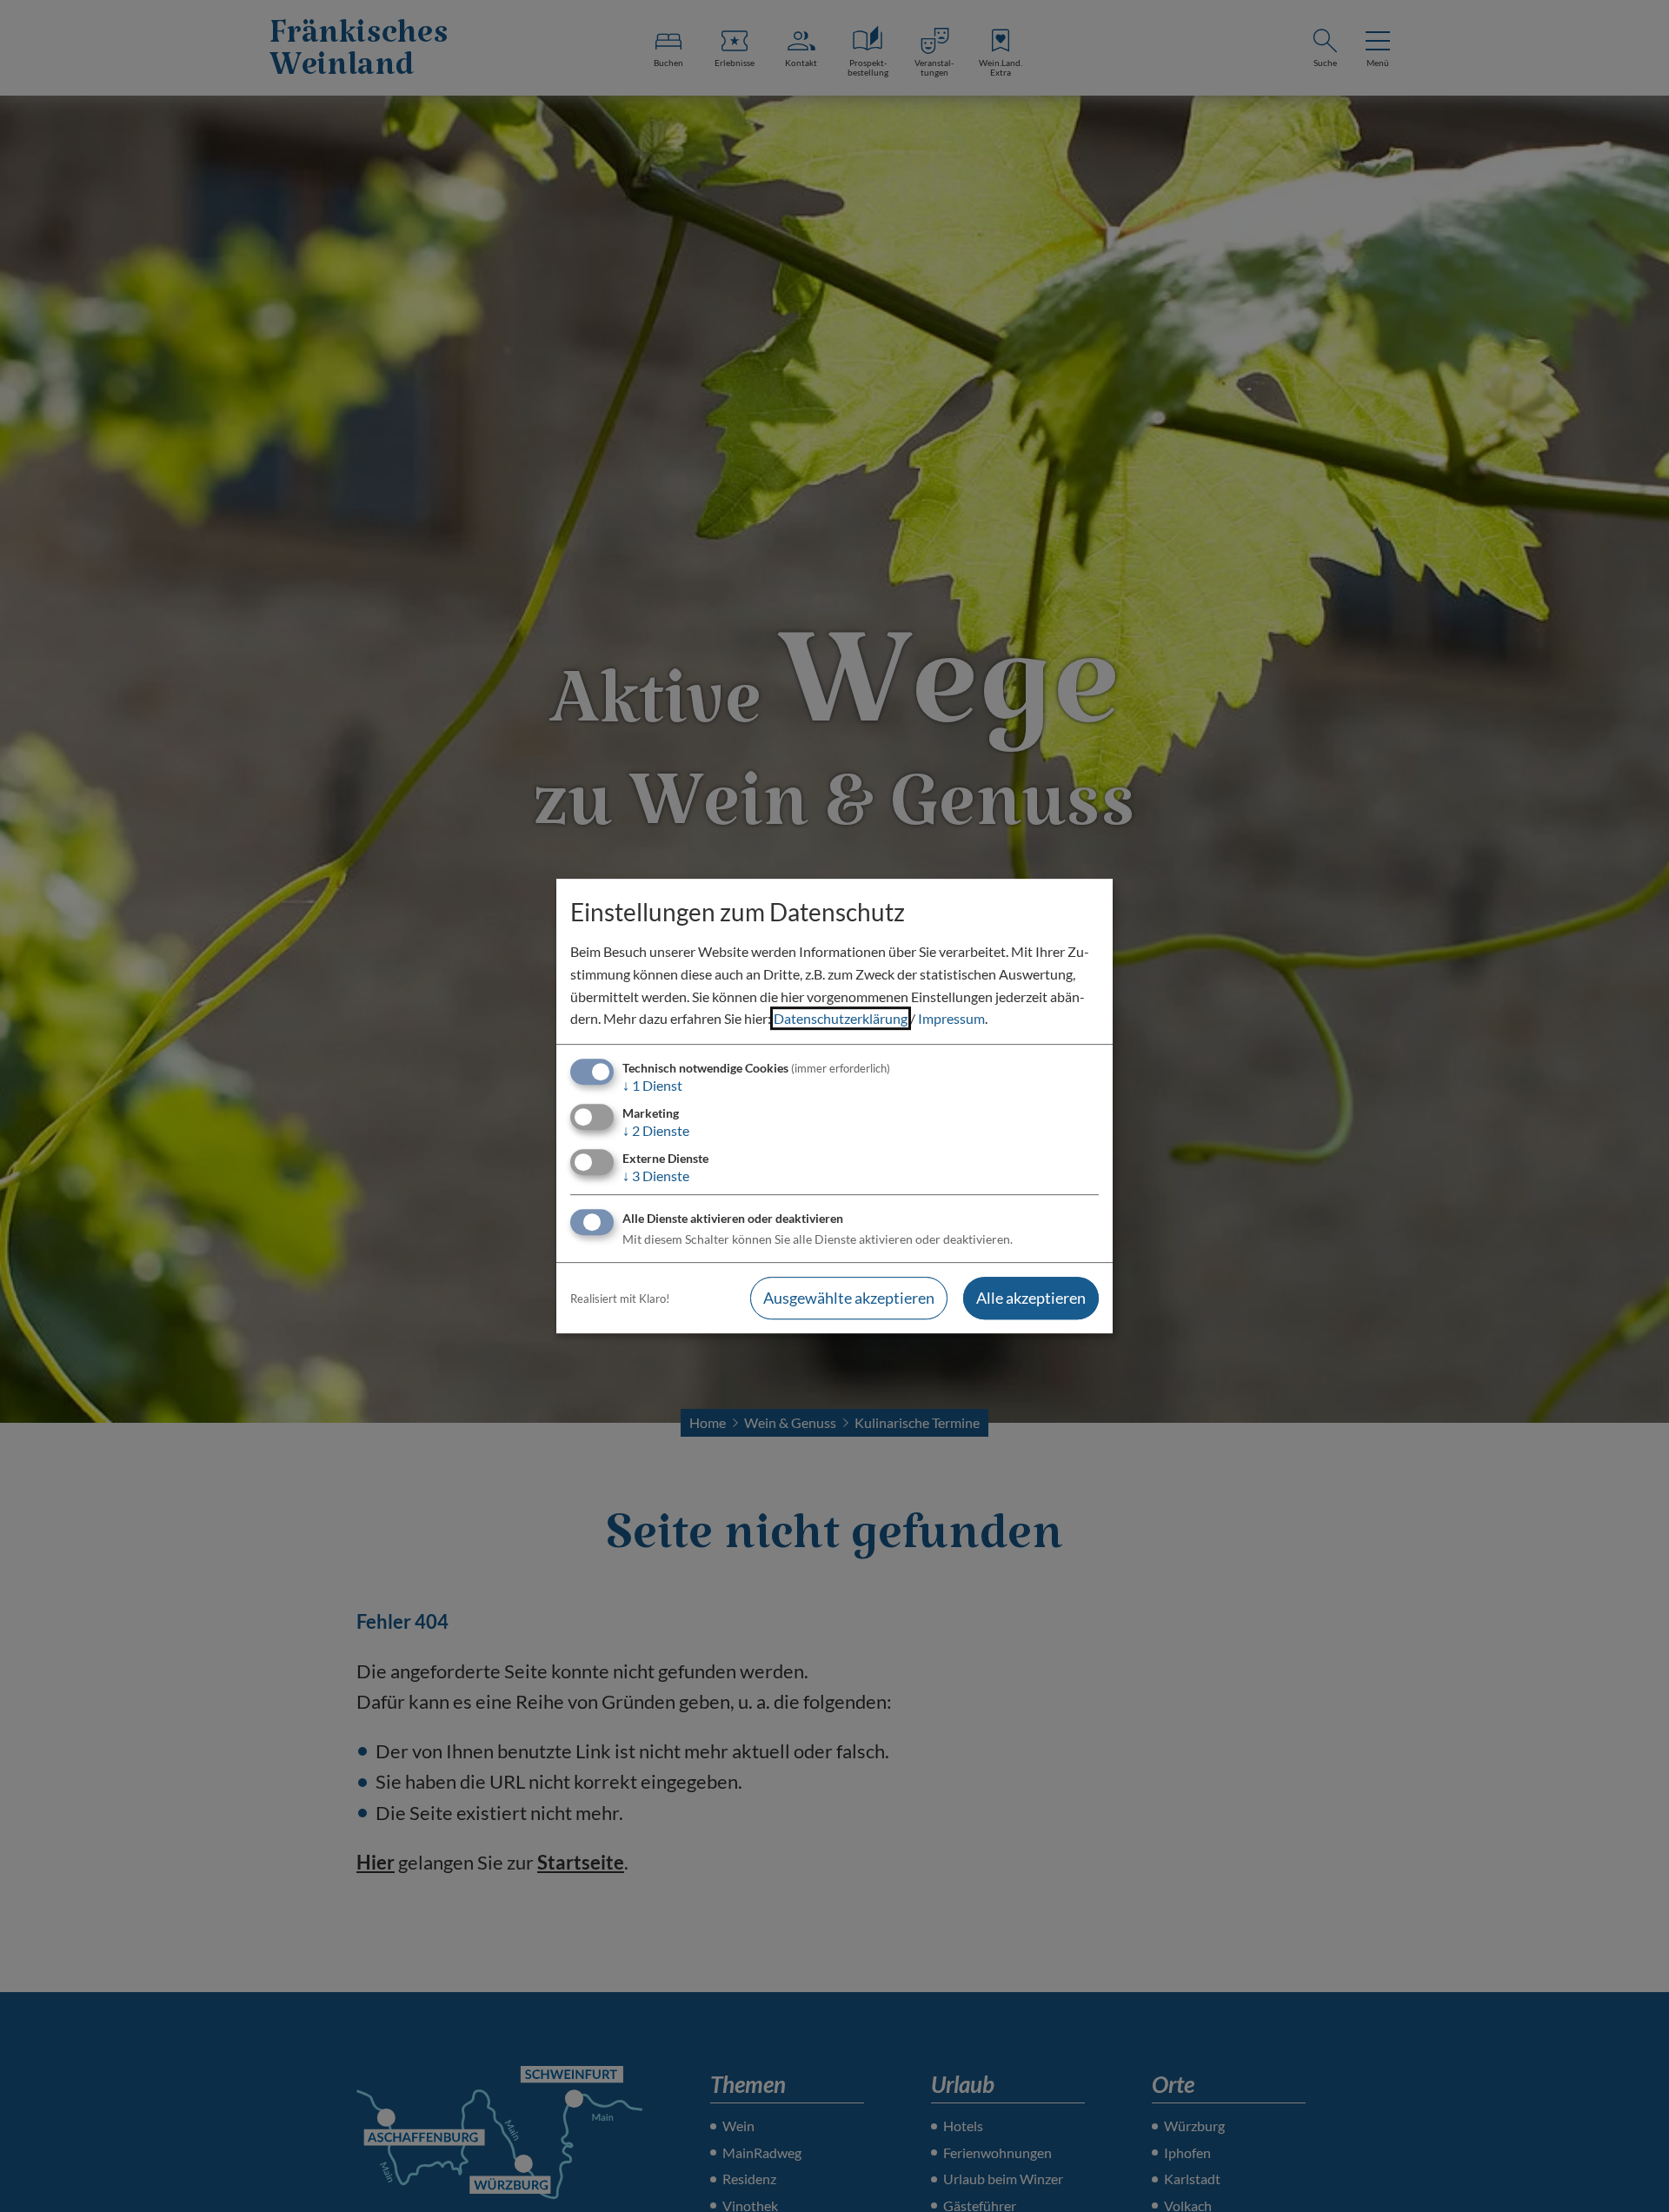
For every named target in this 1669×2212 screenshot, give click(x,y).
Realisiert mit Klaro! (620, 1299)
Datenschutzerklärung (841, 1018)
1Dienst (652, 1085)
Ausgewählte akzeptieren (849, 1299)
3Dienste (656, 1176)
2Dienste (656, 1130)
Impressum (951, 1018)
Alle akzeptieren (1031, 1299)
